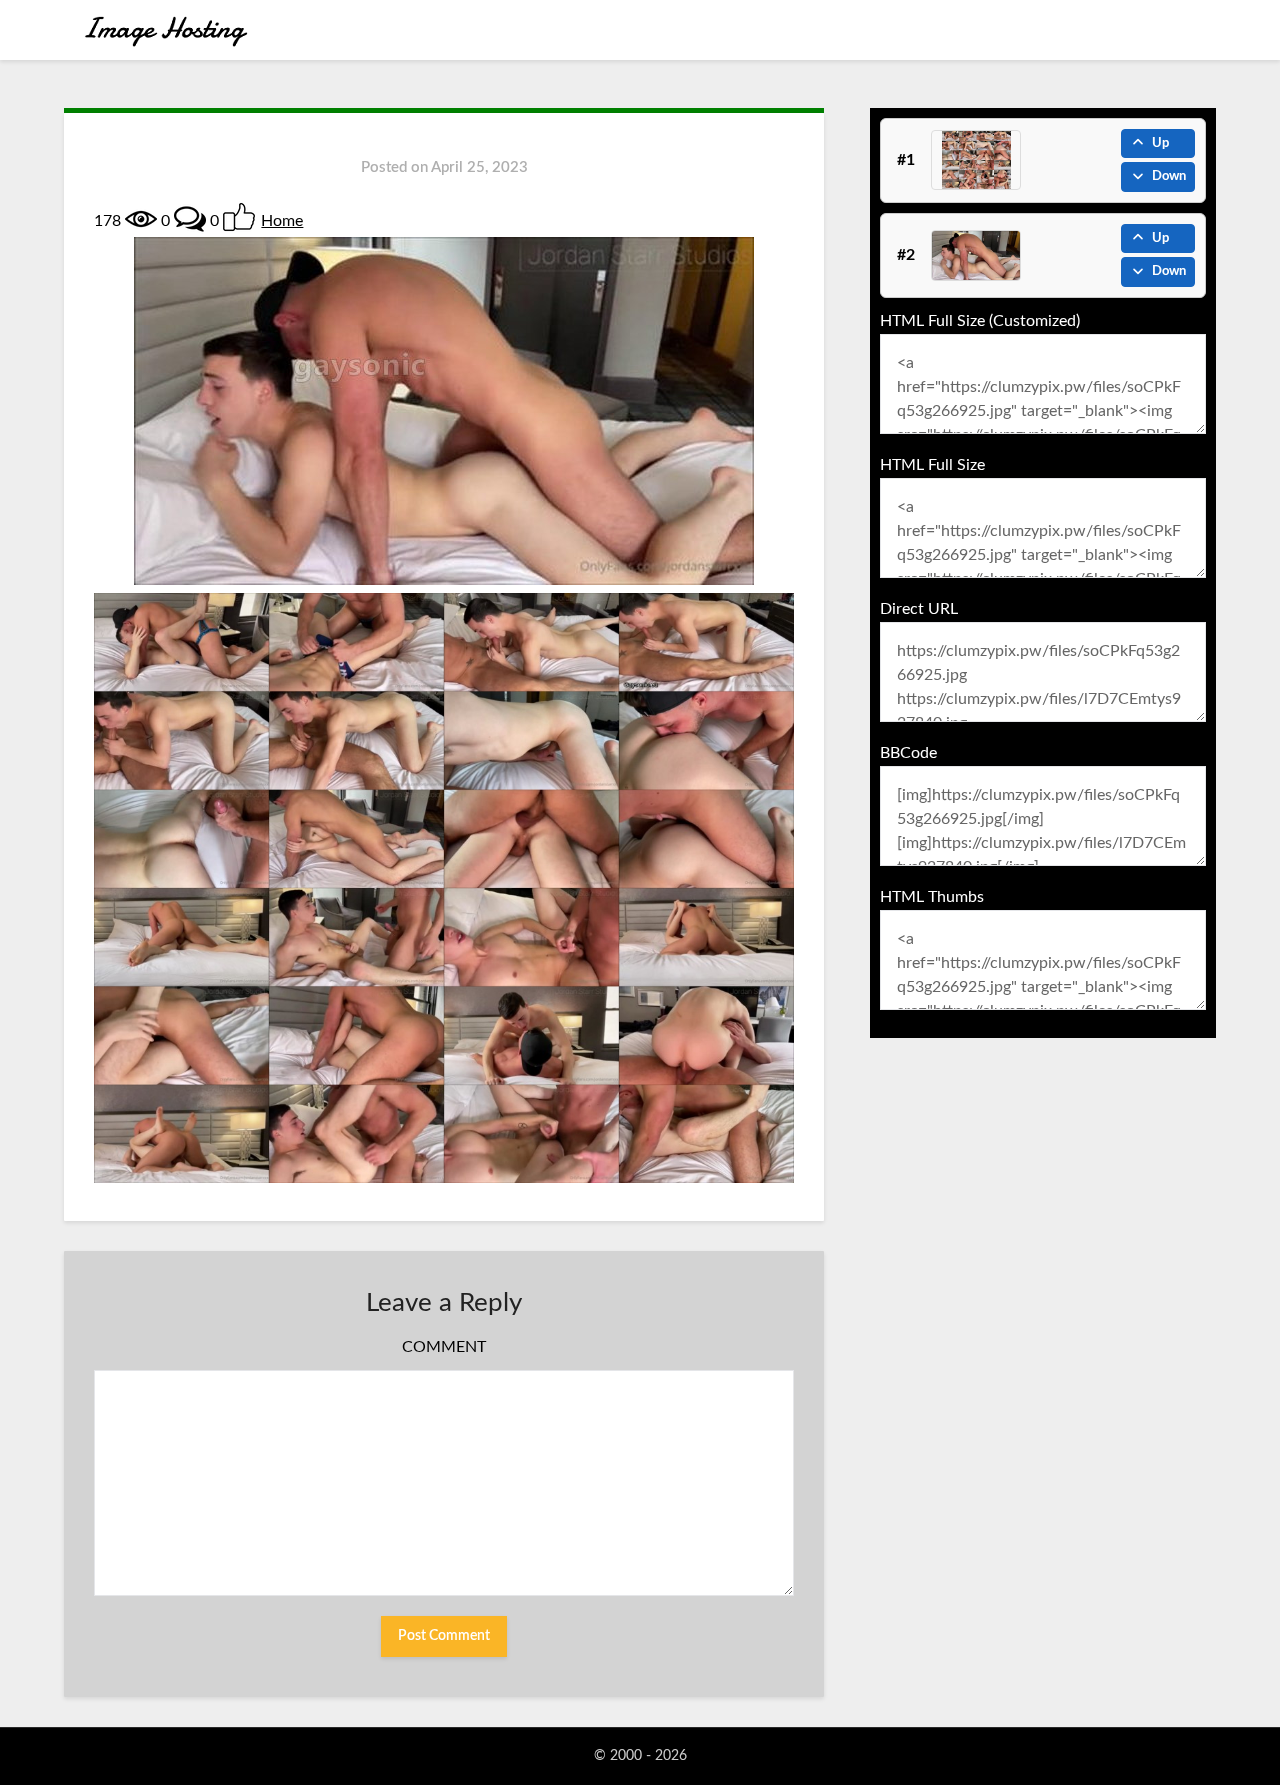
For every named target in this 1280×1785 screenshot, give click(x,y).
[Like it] (239, 217)
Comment (444, 1347)
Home (282, 221)
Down (1169, 176)
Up (1160, 143)
